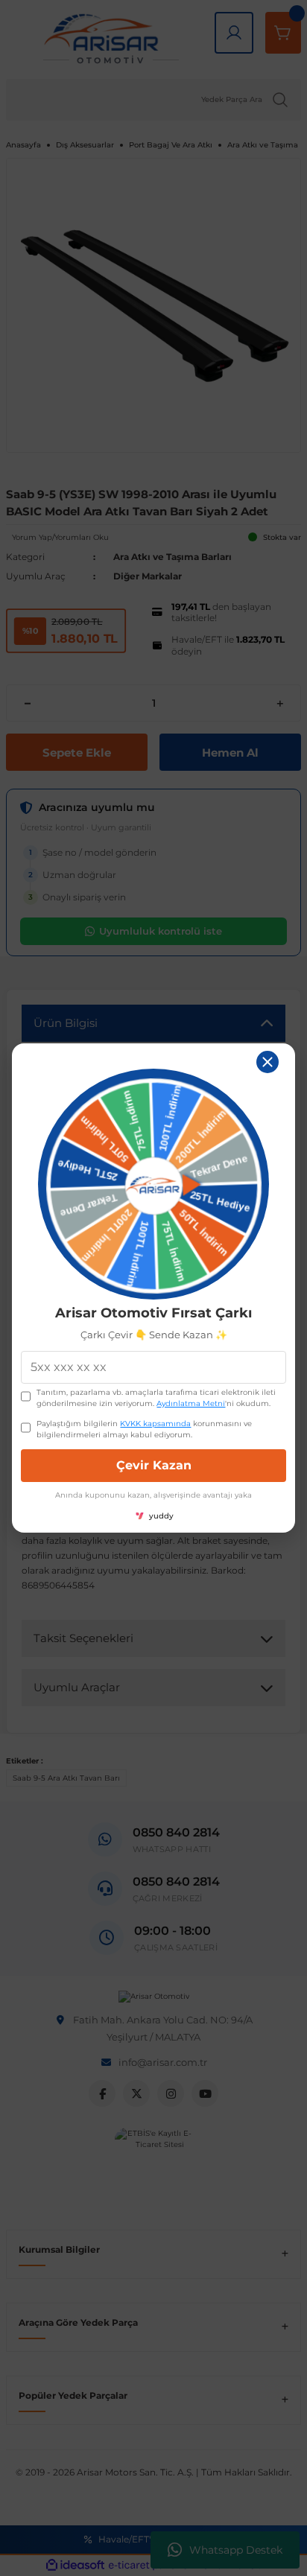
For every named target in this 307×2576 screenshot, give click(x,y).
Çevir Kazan (154, 1465)
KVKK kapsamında (155, 1424)
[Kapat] (268, 1062)
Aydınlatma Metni (191, 1403)
